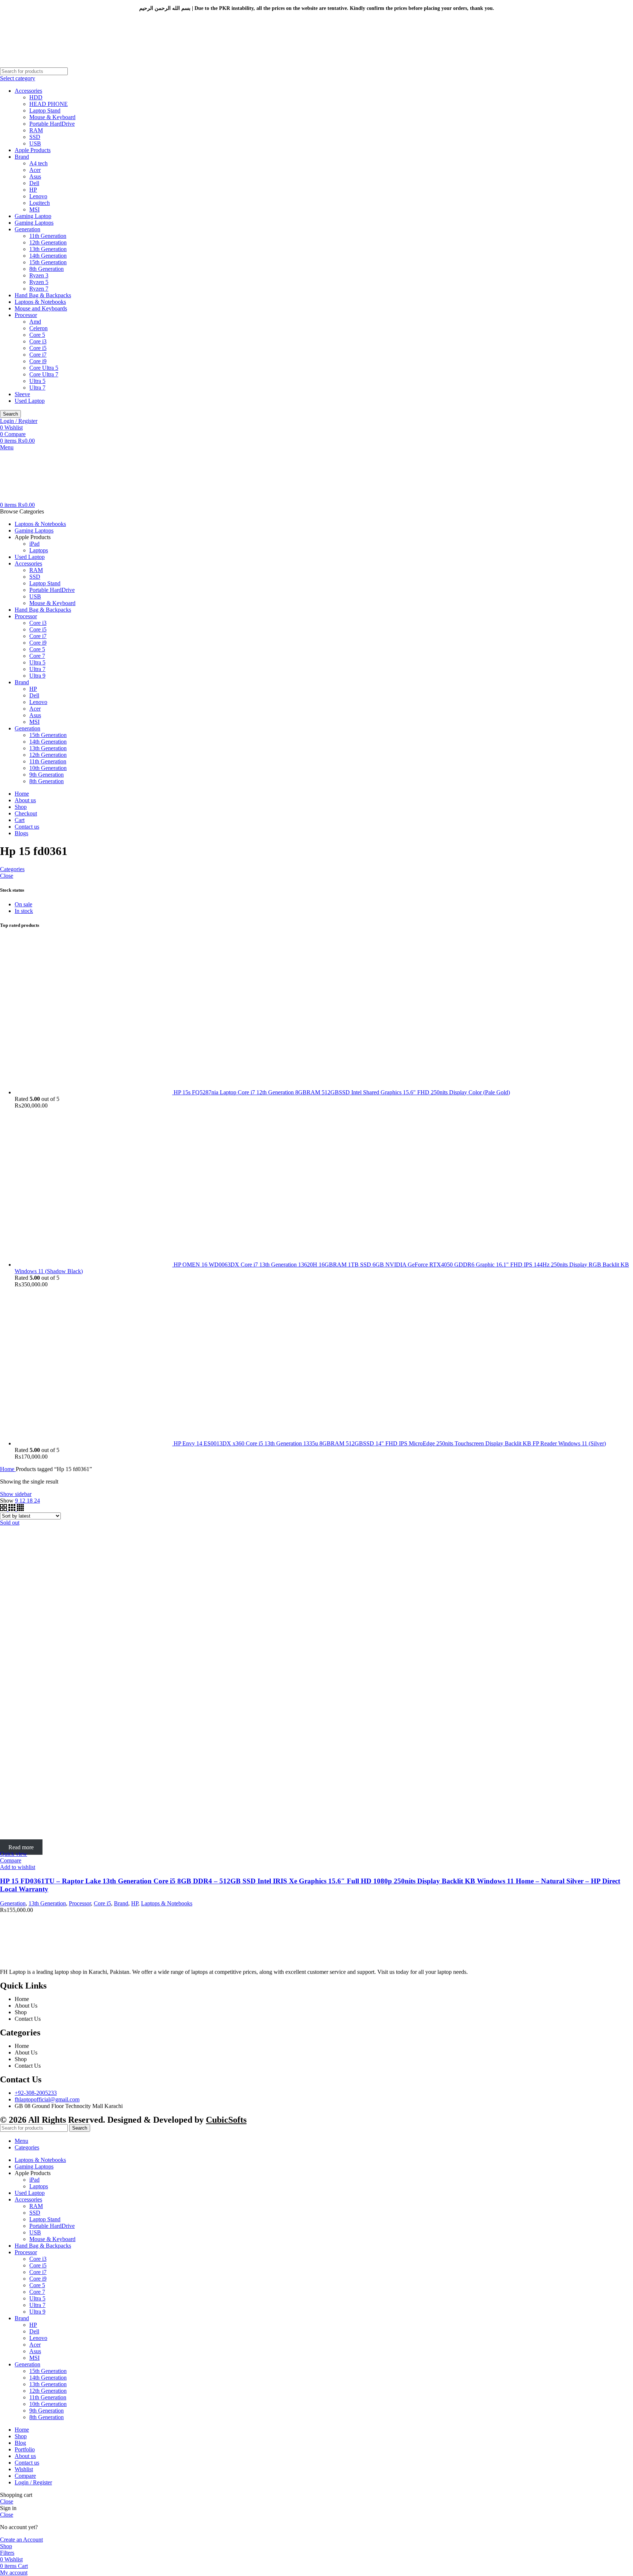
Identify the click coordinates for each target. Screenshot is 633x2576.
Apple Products (33, 150)
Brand (22, 157)
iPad (34, 544)
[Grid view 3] (13, 1509)
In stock (24, 911)
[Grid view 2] (4, 1509)
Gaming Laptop (33, 216)
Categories (12, 869)
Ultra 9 (37, 676)
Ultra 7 (37, 388)
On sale (23, 904)
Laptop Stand (45, 110)
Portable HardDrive (52, 124)
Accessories (28, 91)
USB (35, 143)
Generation (27, 229)
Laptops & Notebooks (40, 302)
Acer (35, 170)
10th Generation (48, 768)
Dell (34, 183)
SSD (35, 137)
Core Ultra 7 (44, 374)
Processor (26, 315)
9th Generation (47, 775)
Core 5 (37, 335)
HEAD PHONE (49, 104)
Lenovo (38, 196)
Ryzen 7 (39, 289)
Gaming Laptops (34, 223)
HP (33, 190)
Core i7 (38, 355)
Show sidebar (16, 1494)
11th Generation (48, 236)
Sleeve (22, 394)
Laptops (39, 550)
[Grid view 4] (20, 1509)
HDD (36, 97)
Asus (35, 176)
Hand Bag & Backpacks (43, 295)
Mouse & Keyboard (52, 117)
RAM (36, 130)
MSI (34, 209)
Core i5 (38, 348)
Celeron (38, 328)
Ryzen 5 (39, 282)
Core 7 (37, 656)
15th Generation (48, 262)
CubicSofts (226, 2120)
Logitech (40, 203)
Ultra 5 (37, 381)
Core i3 (38, 341)
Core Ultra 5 (44, 368)
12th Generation (48, 242)
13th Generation (48, 249)
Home (8, 1469)
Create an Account (21, 2540)
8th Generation (47, 269)
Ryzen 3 (39, 275)
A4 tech (38, 163)
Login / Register (33, 2482)
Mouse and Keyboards (41, 308)
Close (7, 876)
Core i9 (38, 361)
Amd (35, 322)
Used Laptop (30, 401)
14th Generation (48, 256)
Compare (25, 2476)
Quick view (14, 1854)
